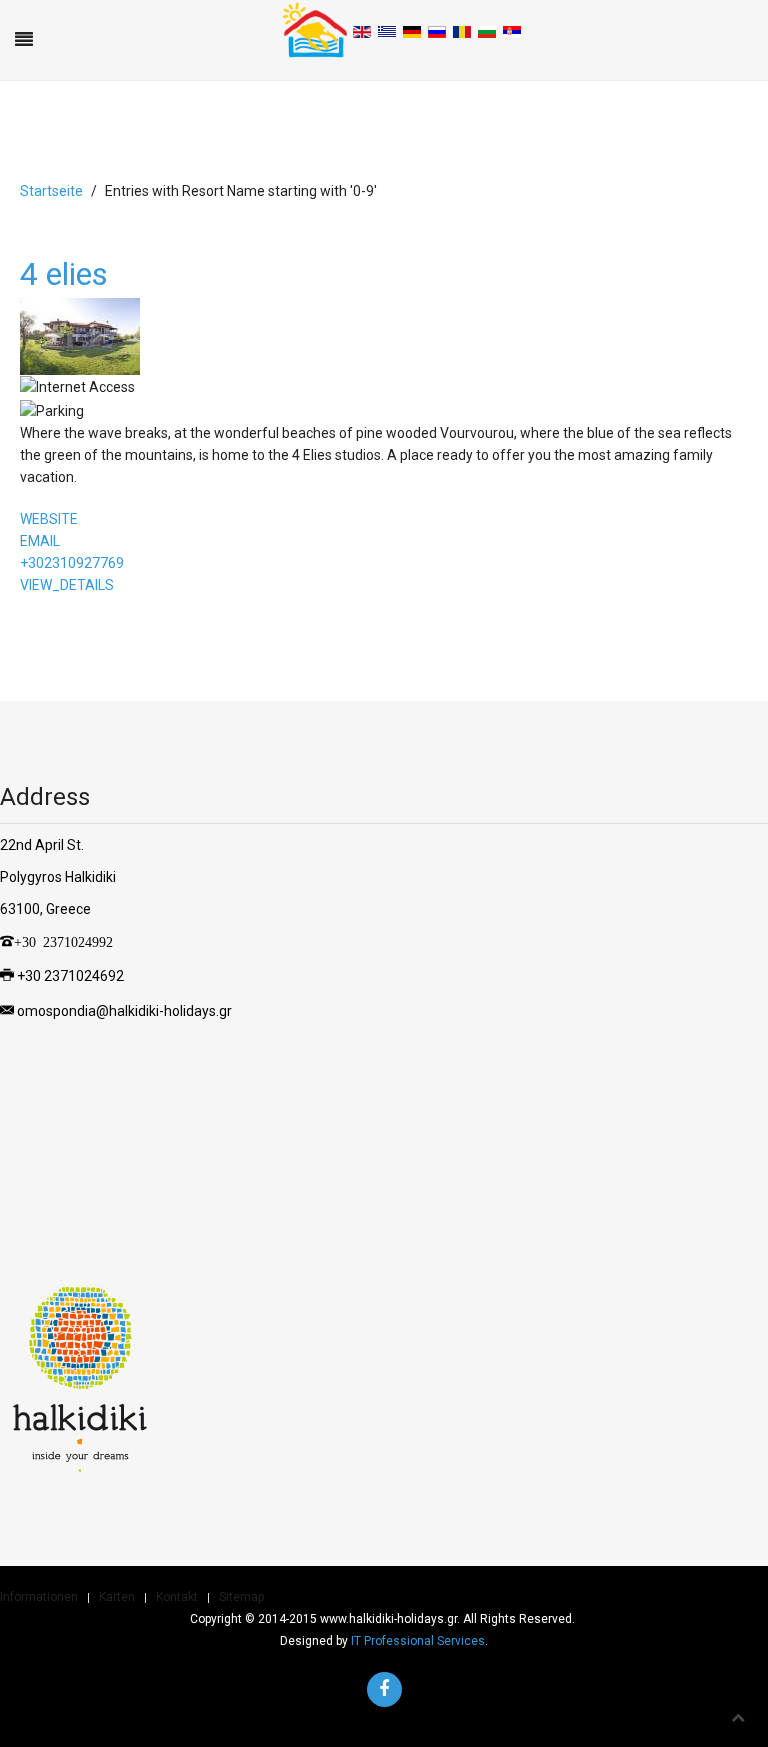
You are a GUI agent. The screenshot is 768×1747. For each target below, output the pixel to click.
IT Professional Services (418, 1641)
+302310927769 (72, 563)
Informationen (39, 1597)
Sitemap (241, 1597)
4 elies (64, 274)
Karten (117, 1597)
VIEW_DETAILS (67, 585)
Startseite (51, 191)
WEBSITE (49, 519)
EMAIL (40, 541)
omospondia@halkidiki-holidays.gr (124, 1010)
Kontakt (177, 1597)
